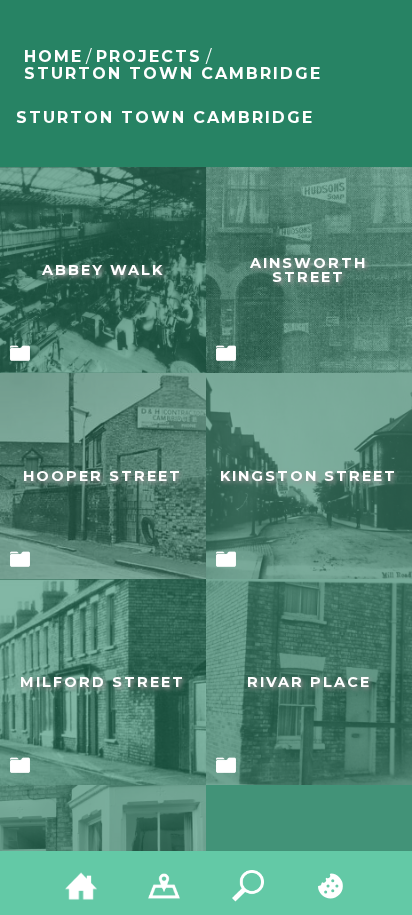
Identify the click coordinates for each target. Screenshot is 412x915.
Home (53, 56)
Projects (149, 56)
